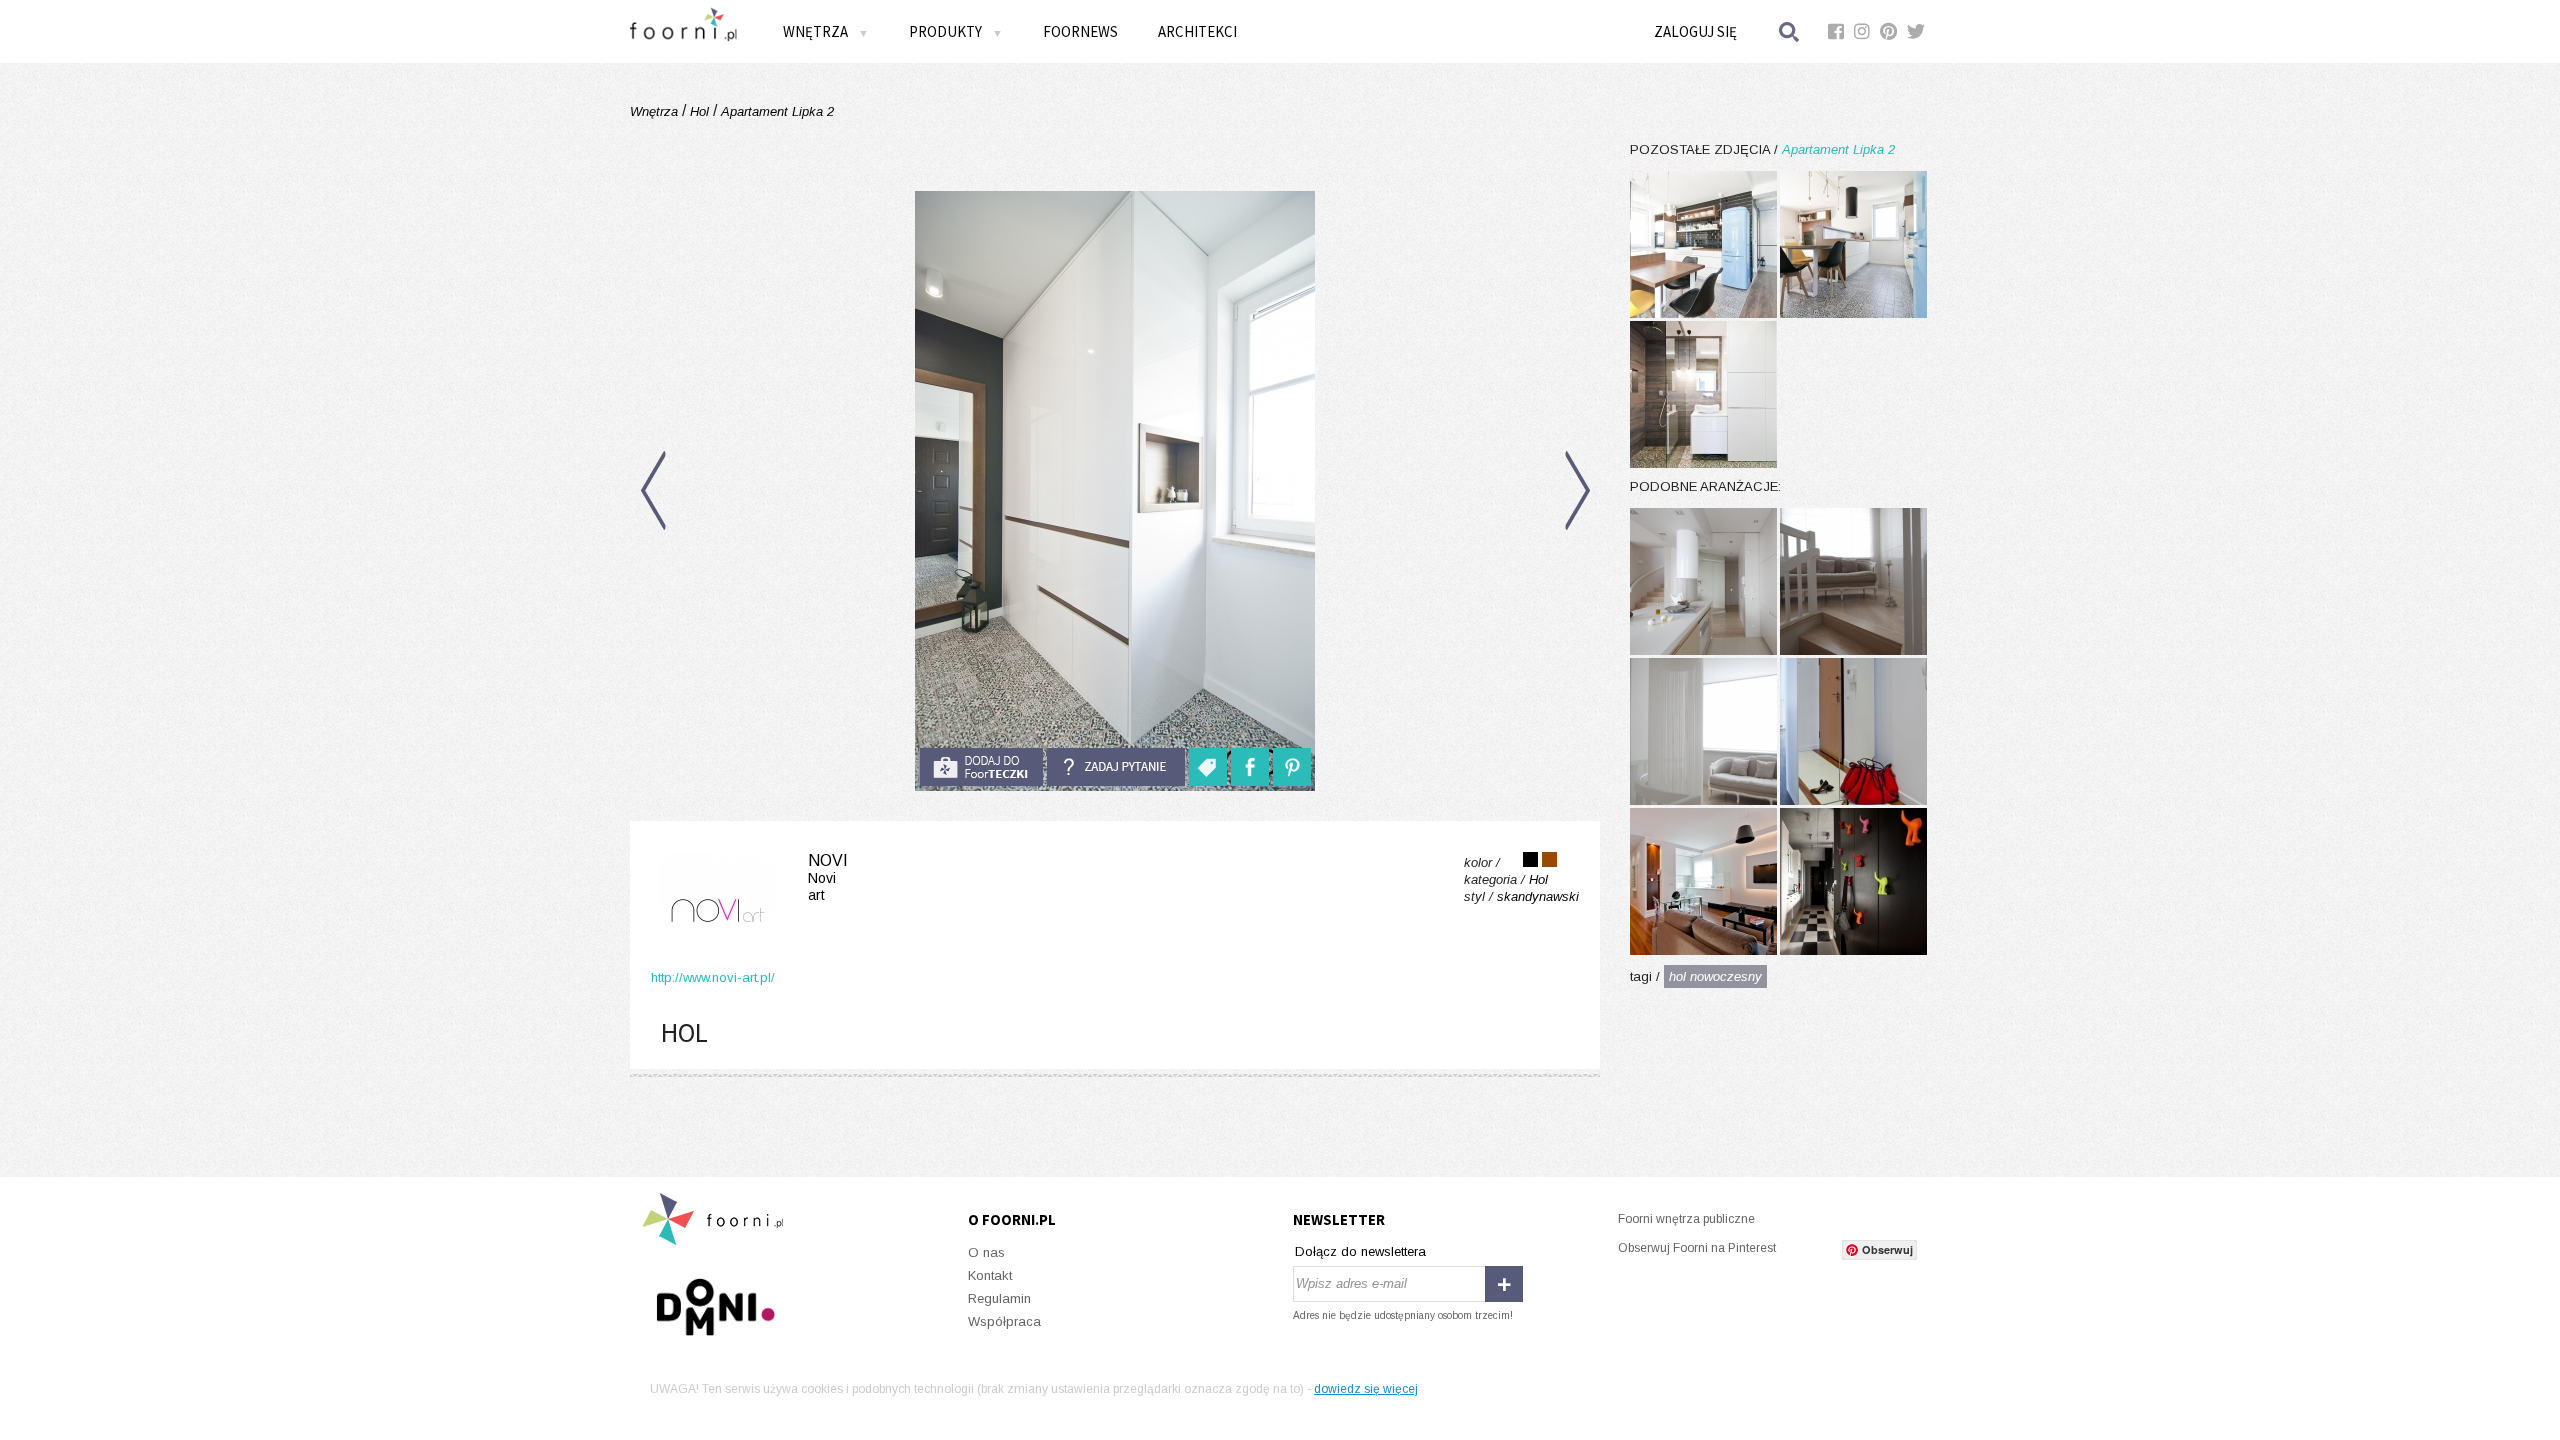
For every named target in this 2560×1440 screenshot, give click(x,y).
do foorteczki (981, 767)
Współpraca (1004, 1321)
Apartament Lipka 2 (775, 111)
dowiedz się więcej (1366, 1389)
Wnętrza (656, 111)
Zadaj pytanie (1116, 767)
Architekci (1197, 31)
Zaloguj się (1695, 31)
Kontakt (990, 1275)
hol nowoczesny (1715, 976)
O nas (986, 1252)
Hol (699, 111)
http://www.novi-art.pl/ (713, 977)
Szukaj (1790, 31)
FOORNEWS (1080, 31)
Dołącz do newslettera (1360, 1251)
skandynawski (1538, 896)
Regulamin (999, 1298)
